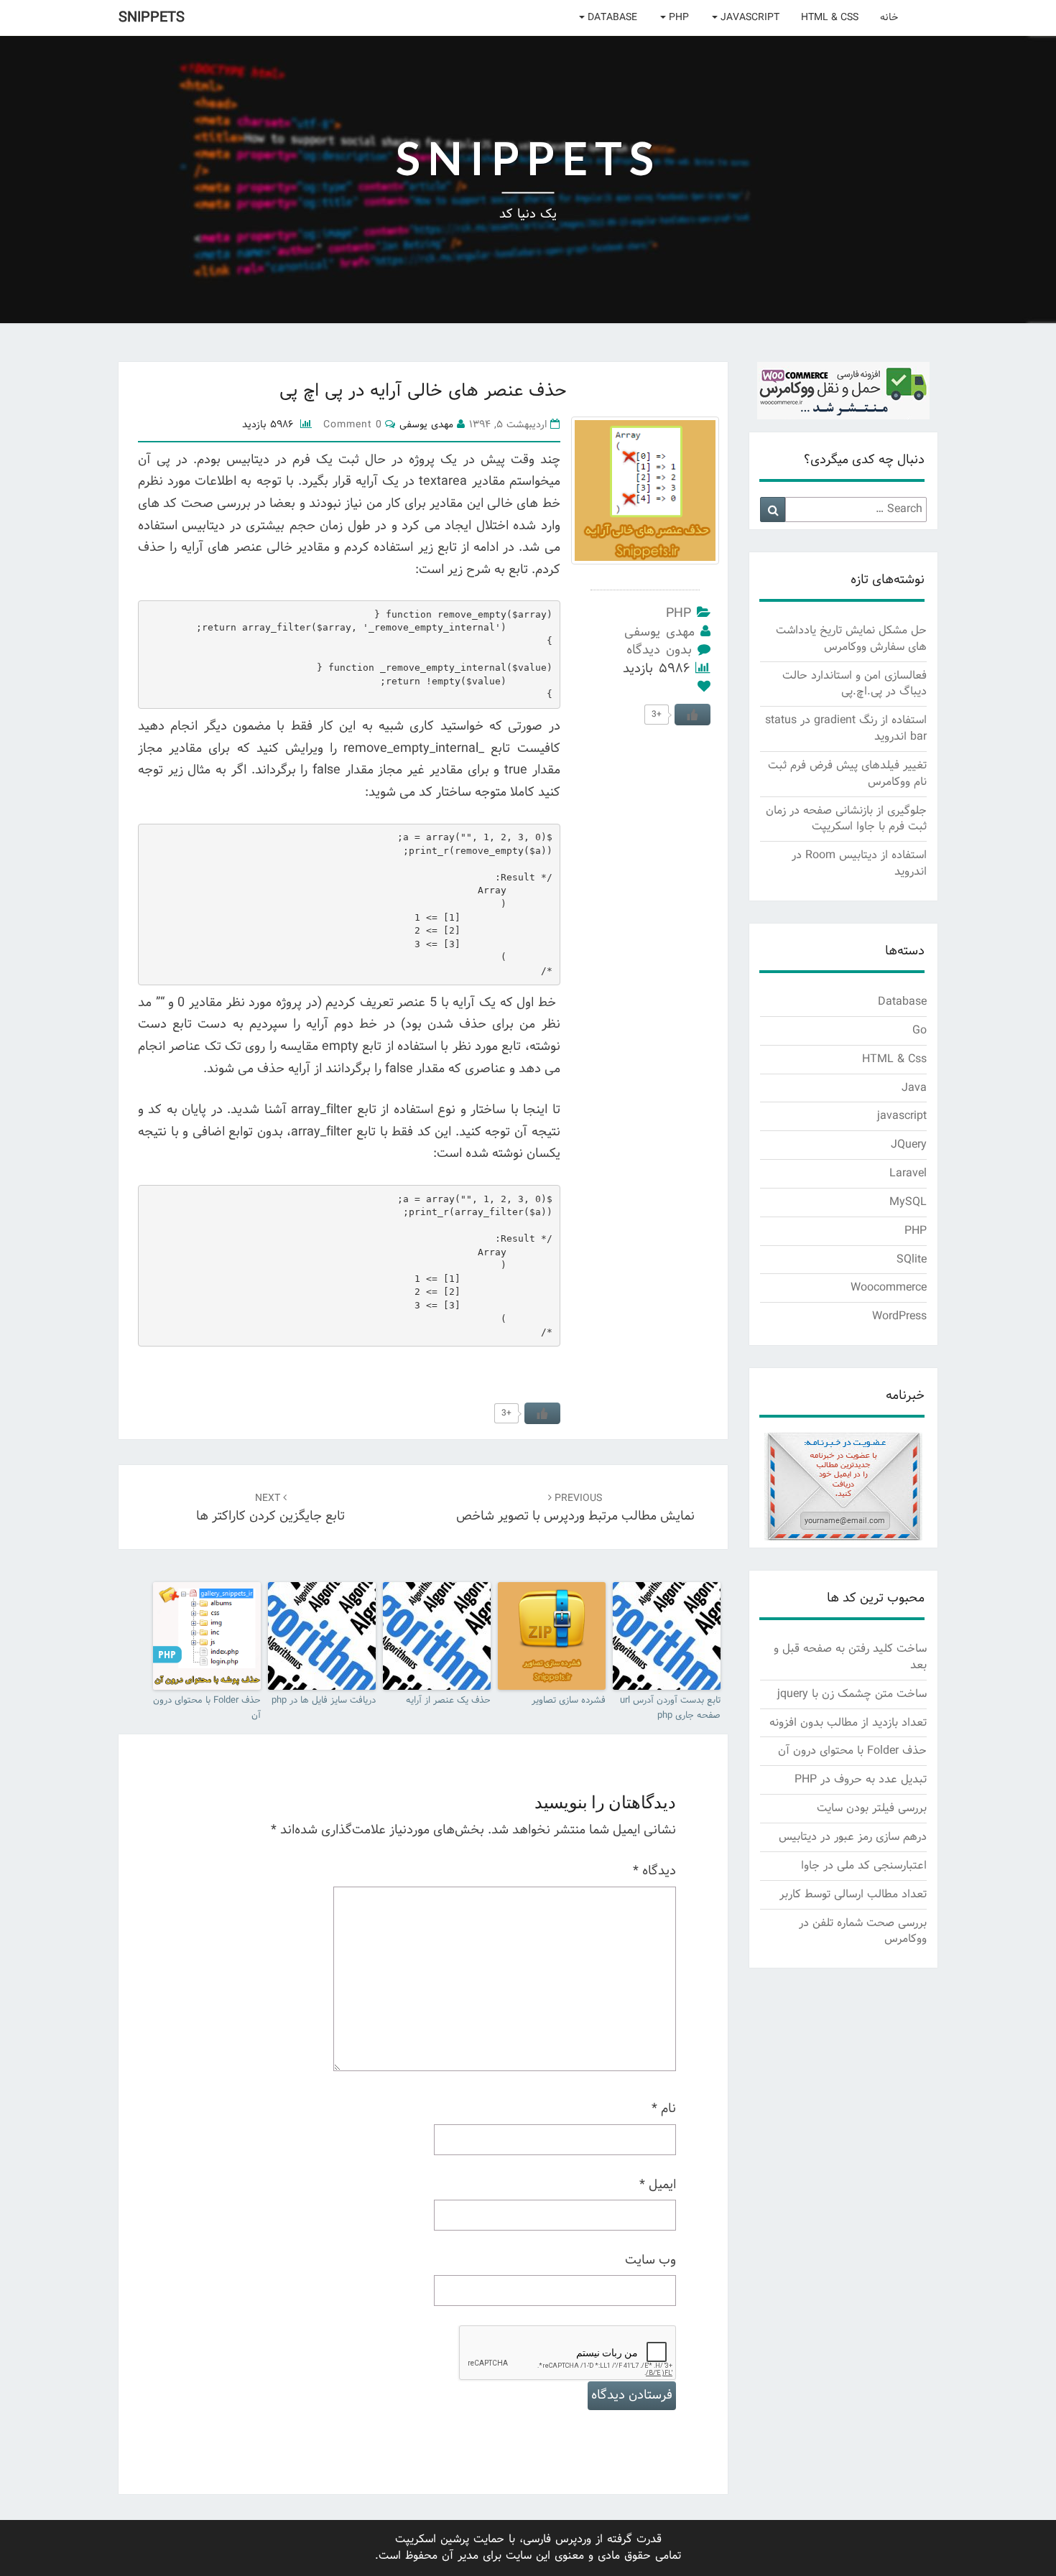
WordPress (899, 1316)
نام (664, 2109)
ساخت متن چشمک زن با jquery (852, 1694)
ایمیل (658, 2185)
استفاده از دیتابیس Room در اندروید (859, 863)
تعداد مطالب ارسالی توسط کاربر (853, 1894)
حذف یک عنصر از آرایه (448, 1701)
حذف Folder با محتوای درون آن (207, 1708)
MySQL (908, 1202)
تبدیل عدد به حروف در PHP (861, 1779)
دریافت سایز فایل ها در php (324, 1701)
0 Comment (352, 425)
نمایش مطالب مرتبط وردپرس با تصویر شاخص (575, 1509)
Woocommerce (889, 1287)
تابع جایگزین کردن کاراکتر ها (270, 1509)
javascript (749, 18)
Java (914, 1088)
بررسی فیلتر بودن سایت (872, 1808)
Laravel (908, 1173)
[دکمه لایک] (542, 1413)
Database (611, 18)
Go (920, 1030)
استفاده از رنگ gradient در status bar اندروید (846, 728)
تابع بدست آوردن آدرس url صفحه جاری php (670, 1708)
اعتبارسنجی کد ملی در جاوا (864, 1865)
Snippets (152, 18)
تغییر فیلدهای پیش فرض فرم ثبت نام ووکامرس (847, 773)
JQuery (909, 1144)
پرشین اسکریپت (432, 2539)
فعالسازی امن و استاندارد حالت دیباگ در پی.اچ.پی (854, 684)
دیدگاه (654, 1871)
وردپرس (573, 2539)
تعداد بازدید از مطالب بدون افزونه (848, 1722)
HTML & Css (830, 18)
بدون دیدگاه (659, 650)
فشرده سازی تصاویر (569, 1701)
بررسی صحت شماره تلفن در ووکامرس (863, 1931)
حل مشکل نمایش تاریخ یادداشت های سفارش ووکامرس (851, 638)
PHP (677, 18)
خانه (889, 18)
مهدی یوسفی (659, 632)
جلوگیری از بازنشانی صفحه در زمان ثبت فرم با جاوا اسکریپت (846, 819)
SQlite (912, 1259)
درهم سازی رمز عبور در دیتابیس (853, 1837)
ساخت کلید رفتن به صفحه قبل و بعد (850, 1657)
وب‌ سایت (650, 2261)
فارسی (537, 2539)
